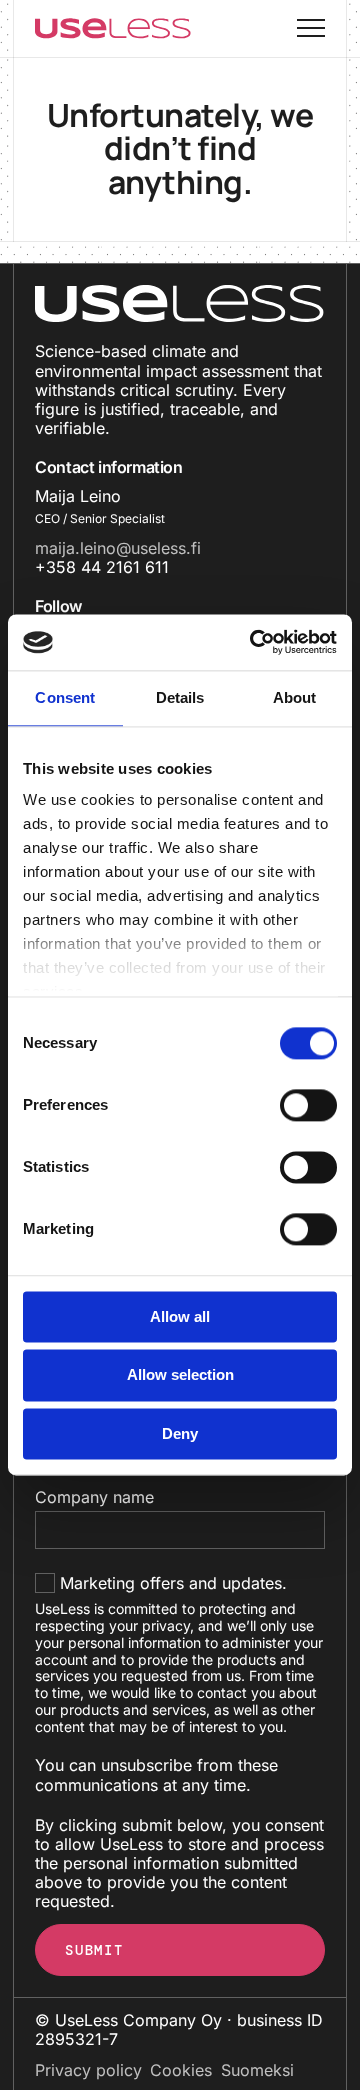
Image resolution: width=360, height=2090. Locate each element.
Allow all (180, 1316)
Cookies (181, 2070)
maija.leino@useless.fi (118, 548)
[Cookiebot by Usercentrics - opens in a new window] (254, 642)
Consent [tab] (65, 697)
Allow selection (180, 1375)
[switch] (288, 1105)
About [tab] (295, 697)
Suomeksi (257, 2070)
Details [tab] (180, 697)
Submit (94, 1950)
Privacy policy (88, 2070)
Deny (180, 1433)
